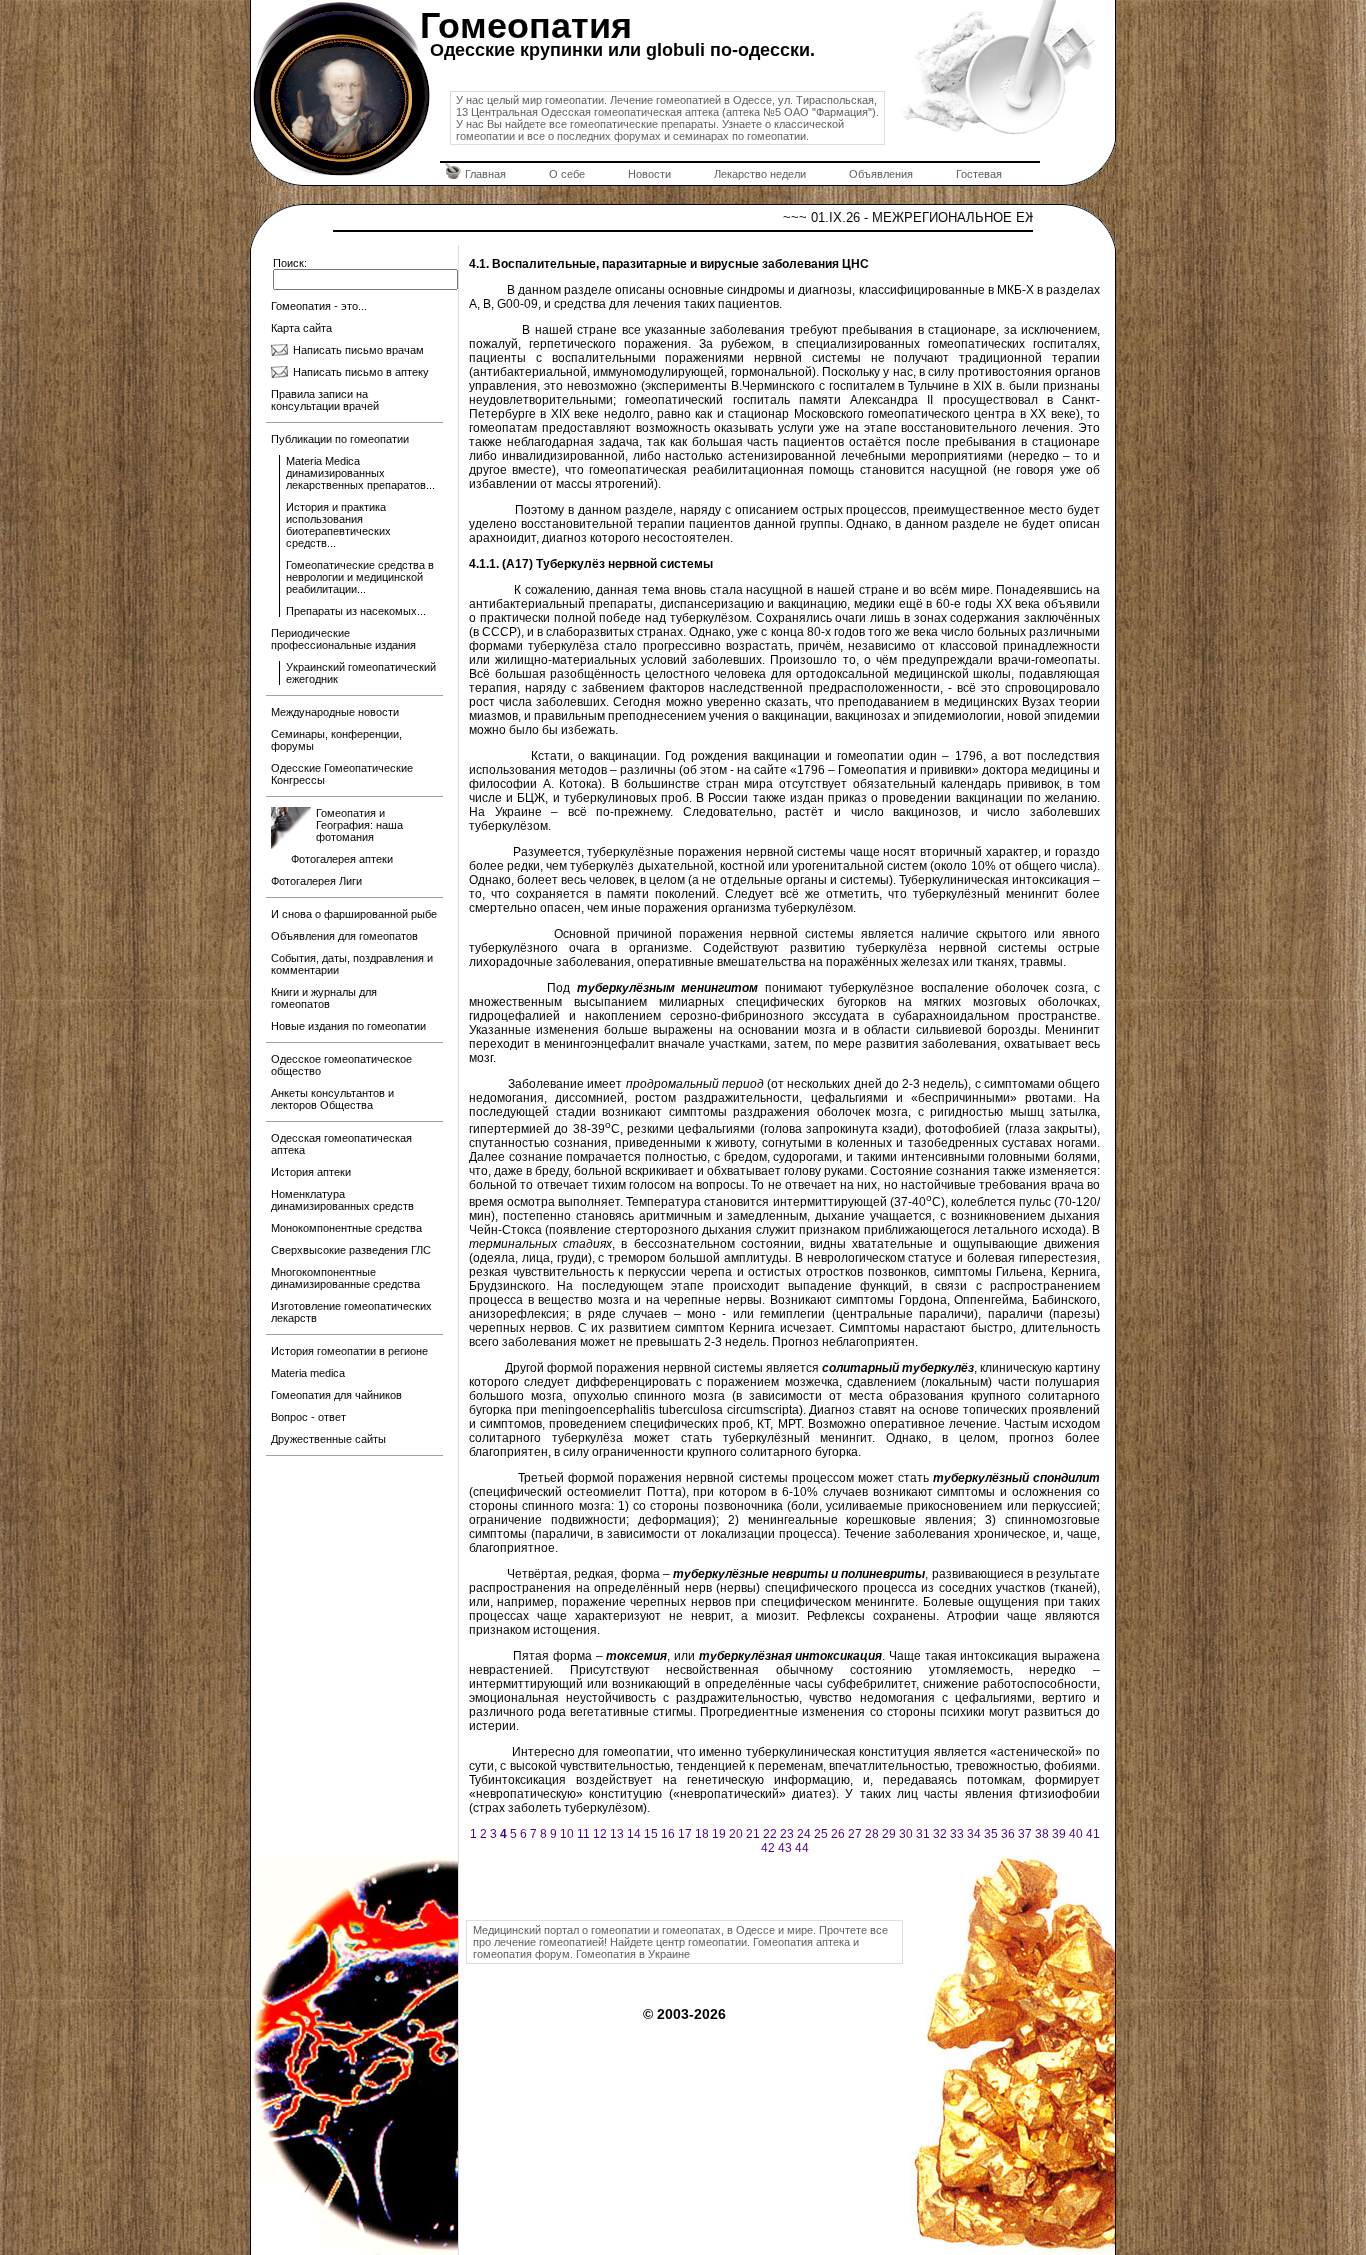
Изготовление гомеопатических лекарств (351, 1312)
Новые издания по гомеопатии (348, 1026)
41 (1093, 1834)
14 (634, 1834)
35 (991, 1834)
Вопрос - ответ (308, 1417)
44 (802, 1848)
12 (600, 1834)
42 (768, 1848)
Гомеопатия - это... (319, 306)
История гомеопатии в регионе (349, 1351)
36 (1008, 1834)
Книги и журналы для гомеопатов (324, 998)
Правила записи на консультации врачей (325, 400)
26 (838, 1834)
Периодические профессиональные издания (343, 639)
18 (702, 1834)
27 (855, 1834)
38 (1042, 1834)
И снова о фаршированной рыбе (354, 914)
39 (1059, 1834)
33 (957, 1834)
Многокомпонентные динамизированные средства (345, 1278)
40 (1076, 1834)
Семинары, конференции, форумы (336, 740)
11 (583, 1834)
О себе (567, 174)
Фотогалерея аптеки (342, 859)
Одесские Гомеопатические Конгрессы (342, 774)
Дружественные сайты (328, 1439)
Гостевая (979, 174)
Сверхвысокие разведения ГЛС (351, 1250)
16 (668, 1834)
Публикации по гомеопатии (340, 439)
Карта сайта (301, 328)
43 (785, 1848)
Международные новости (335, 712)
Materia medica (308, 1373)
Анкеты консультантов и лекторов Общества (332, 1099)
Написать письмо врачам (358, 350)
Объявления (881, 174)
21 (753, 1834)
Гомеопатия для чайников (336, 1395)
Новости (649, 174)
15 (651, 1834)
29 (889, 1834)
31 (923, 1834)
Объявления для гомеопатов (344, 936)
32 (940, 1834)
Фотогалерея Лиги (316, 881)
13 (617, 1834)
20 (736, 1834)
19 (719, 1834)
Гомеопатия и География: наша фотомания (359, 825)
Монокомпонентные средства (346, 1228)
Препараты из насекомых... (356, 611)
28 (872, 1834)
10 (567, 1834)
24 (804, 1834)
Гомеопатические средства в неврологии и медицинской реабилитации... (360, 577)
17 (685, 1834)
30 (906, 1834)
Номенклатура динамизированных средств (342, 1200)
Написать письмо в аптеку (361, 372)
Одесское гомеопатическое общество (341, 1065)
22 (770, 1834)
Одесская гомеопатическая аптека (341, 1144)
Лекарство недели (760, 174)
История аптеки (311, 1172)
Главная (485, 174)
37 (1025, 1834)
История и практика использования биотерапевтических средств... (338, 525)
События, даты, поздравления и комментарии (352, 964)
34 (974, 1834)
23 (787, 1834)
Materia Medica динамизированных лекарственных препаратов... (360, 473)
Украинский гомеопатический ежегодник (361, 673)
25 (821, 1834)
